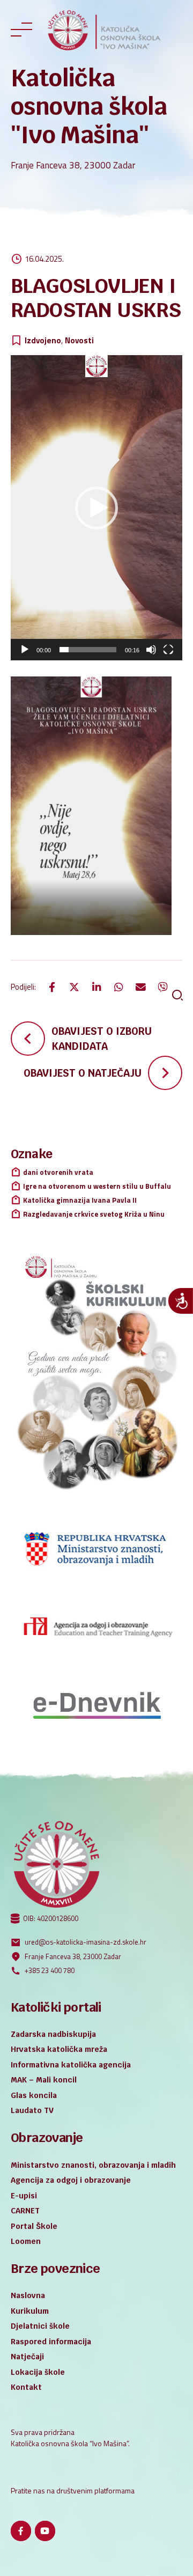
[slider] (88, 650)
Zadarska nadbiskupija (53, 2034)
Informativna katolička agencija (71, 2065)
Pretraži (177, 995)
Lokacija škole (38, 2372)
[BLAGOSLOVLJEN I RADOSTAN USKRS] (96, 806)
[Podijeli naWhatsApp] (118, 987)
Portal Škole (34, 2226)
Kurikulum (30, 2311)
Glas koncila (34, 2095)
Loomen (26, 2241)
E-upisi (24, 2196)
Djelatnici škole (40, 2326)
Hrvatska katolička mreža (59, 2049)
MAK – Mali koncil (44, 2080)
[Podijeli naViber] (163, 987)
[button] (96, 508)
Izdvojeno (43, 341)
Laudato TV (32, 2110)
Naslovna (28, 2295)
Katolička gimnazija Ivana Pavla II (80, 1200)
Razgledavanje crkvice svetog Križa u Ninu (94, 1214)
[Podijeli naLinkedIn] (96, 987)
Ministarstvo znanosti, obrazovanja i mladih (93, 2165)
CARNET (25, 2211)
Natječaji (27, 2357)
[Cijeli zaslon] (168, 650)
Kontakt (26, 2387)
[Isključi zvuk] (151, 650)
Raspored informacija (51, 2342)
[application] (96, 508)
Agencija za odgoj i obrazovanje (71, 2180)
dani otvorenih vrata (58, 1172)
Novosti (79, 341)
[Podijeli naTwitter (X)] (75, 987)
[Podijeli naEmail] (140, 987)
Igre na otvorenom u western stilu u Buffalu (97, 1186)
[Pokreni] (25, 650)
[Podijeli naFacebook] (52, 987)
